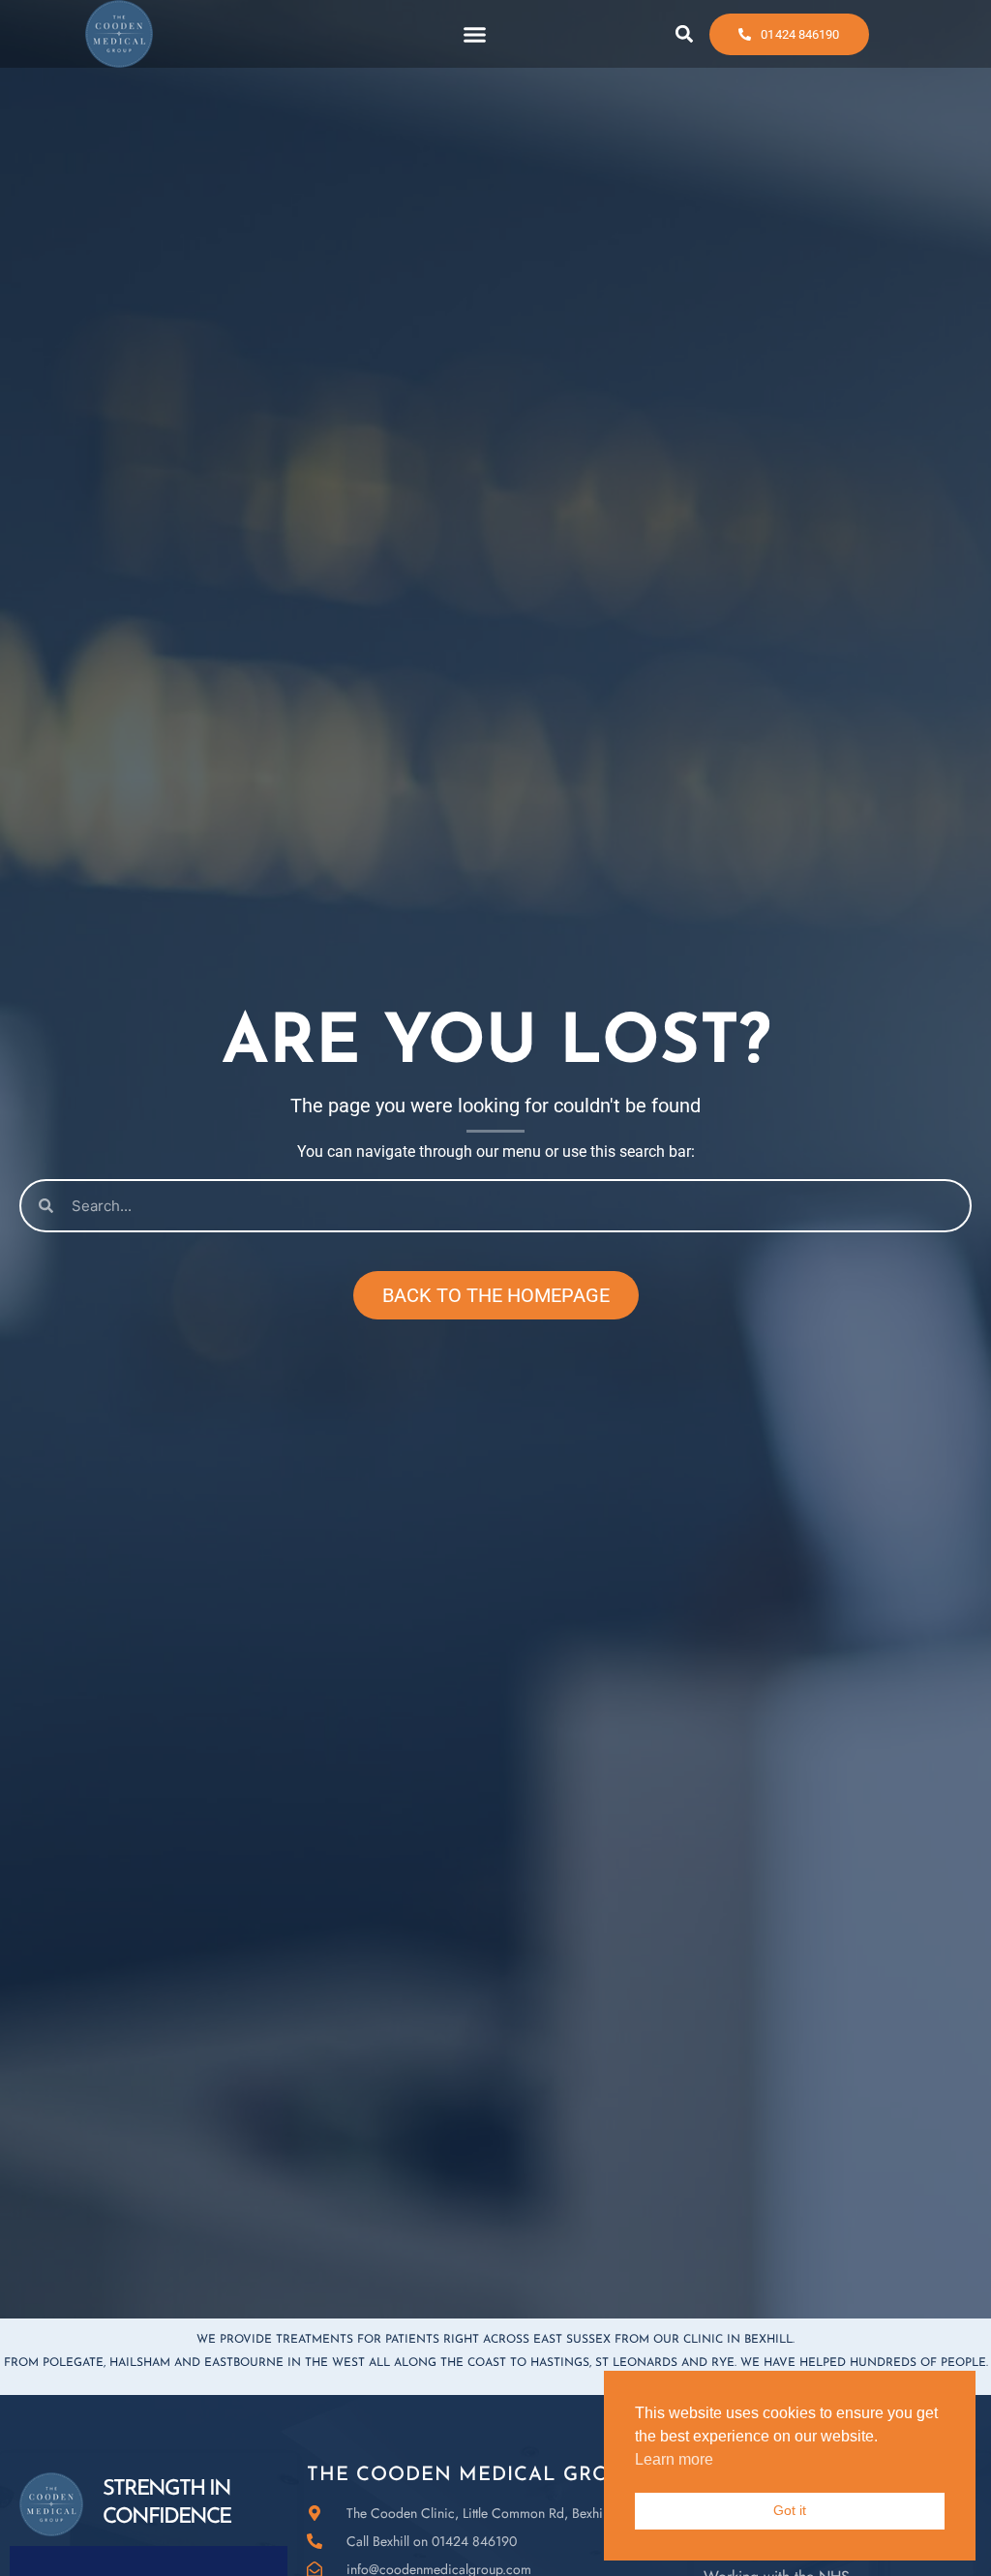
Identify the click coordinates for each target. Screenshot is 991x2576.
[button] (474, 34)
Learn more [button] (674, 2459)
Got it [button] (790, 2510)
